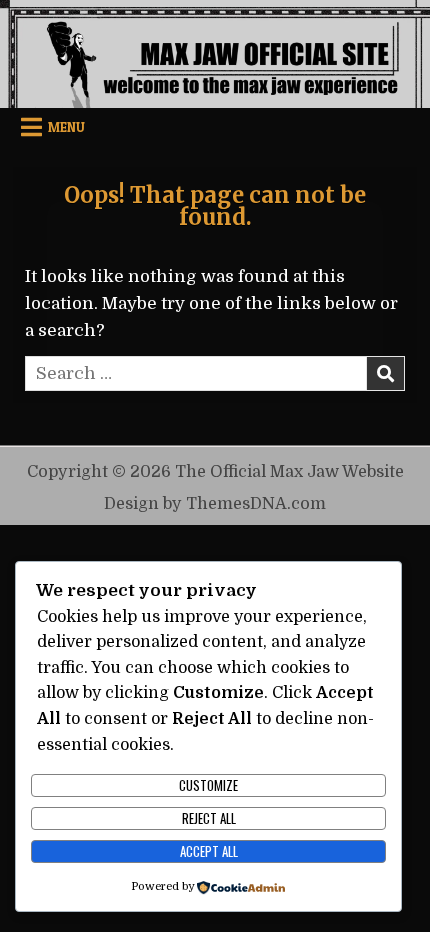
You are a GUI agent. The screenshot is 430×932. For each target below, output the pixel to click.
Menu (66, 127)
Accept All (209, 851)
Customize (208, 785)
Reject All (209, 818)
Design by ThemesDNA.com (215, 503)
